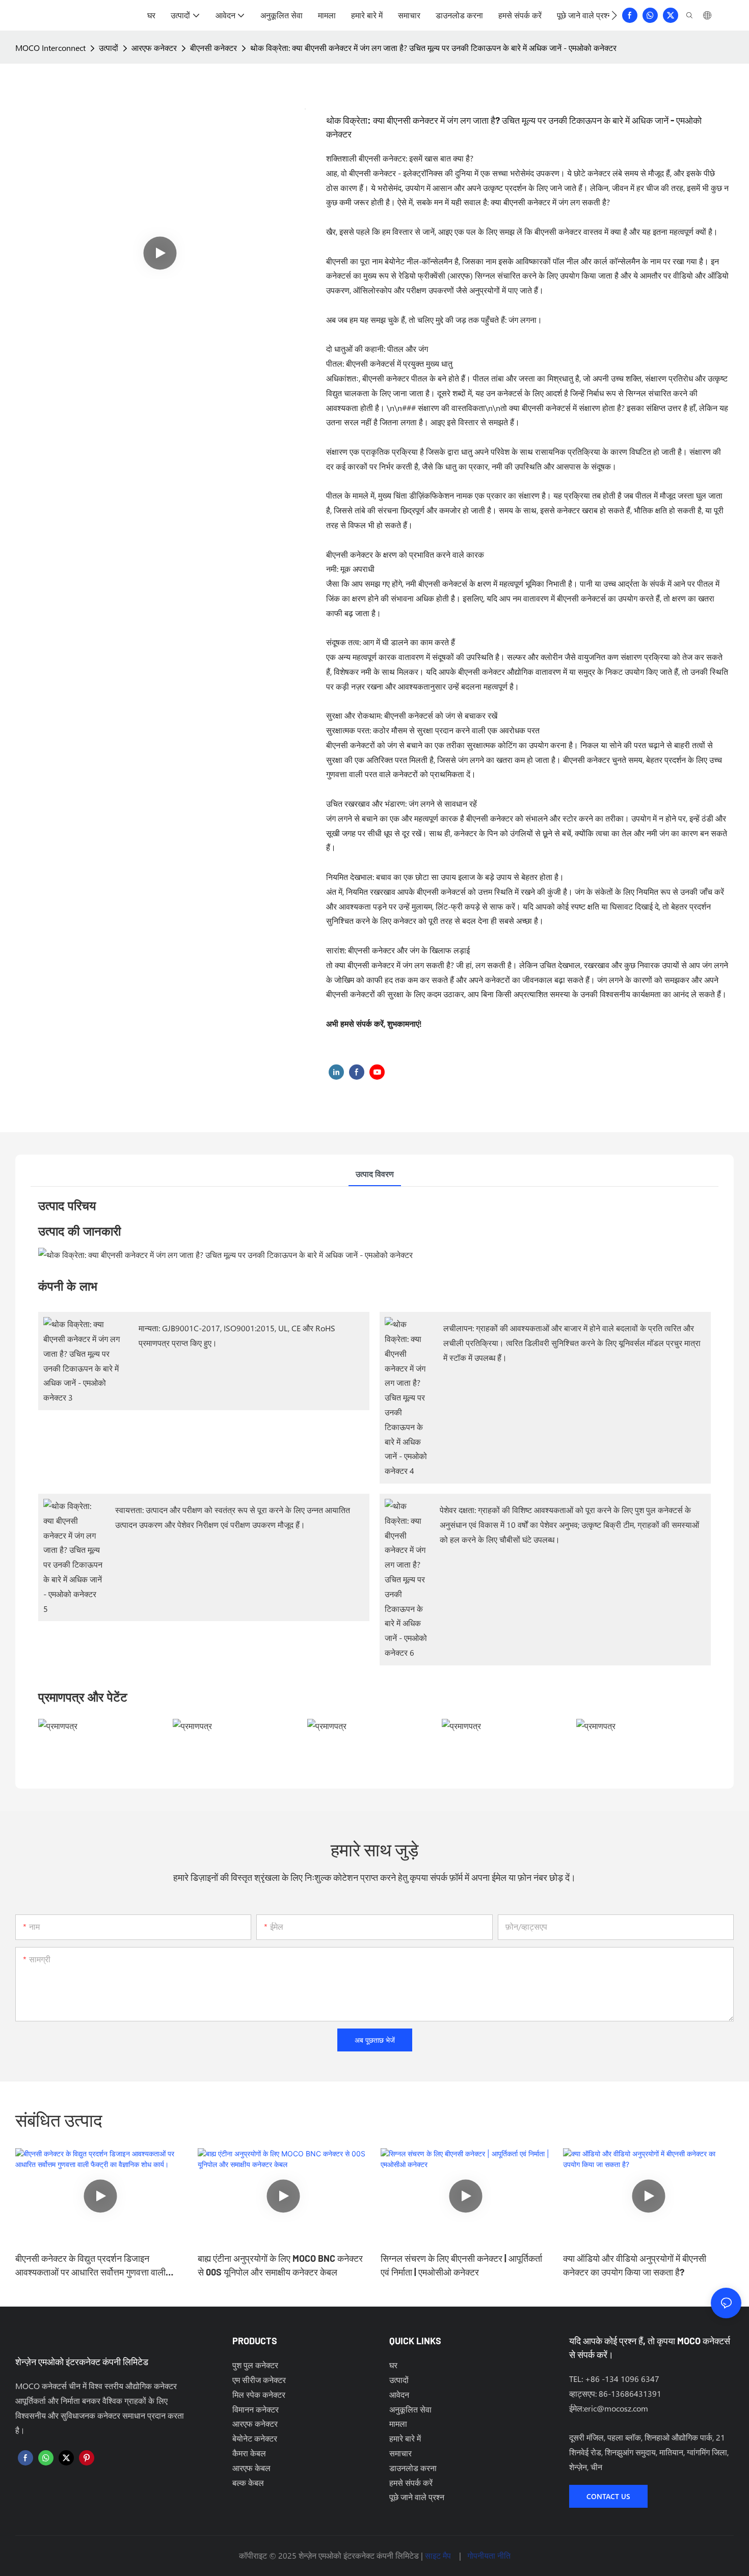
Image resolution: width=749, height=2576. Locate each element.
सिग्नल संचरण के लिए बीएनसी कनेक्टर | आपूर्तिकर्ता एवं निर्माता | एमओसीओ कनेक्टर (461, 2265)
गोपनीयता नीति (489, 2555)
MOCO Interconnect (50, 48)
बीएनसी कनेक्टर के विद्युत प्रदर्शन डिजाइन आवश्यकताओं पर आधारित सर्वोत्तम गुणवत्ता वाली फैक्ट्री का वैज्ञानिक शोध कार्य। (90, 2266)
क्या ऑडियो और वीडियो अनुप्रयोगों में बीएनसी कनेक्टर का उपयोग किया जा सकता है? (635, 2265)
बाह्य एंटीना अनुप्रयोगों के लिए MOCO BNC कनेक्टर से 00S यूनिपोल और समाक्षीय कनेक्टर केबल (280, 2265)
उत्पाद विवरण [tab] (375, 1174)
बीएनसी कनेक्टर (213, 48)
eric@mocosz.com (616, 2408)
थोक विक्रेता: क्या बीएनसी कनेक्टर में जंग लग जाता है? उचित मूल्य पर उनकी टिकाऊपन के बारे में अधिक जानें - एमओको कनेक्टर (433, 48)
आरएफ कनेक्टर (154, 48)
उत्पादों (109, 48)
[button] (614, 15)
